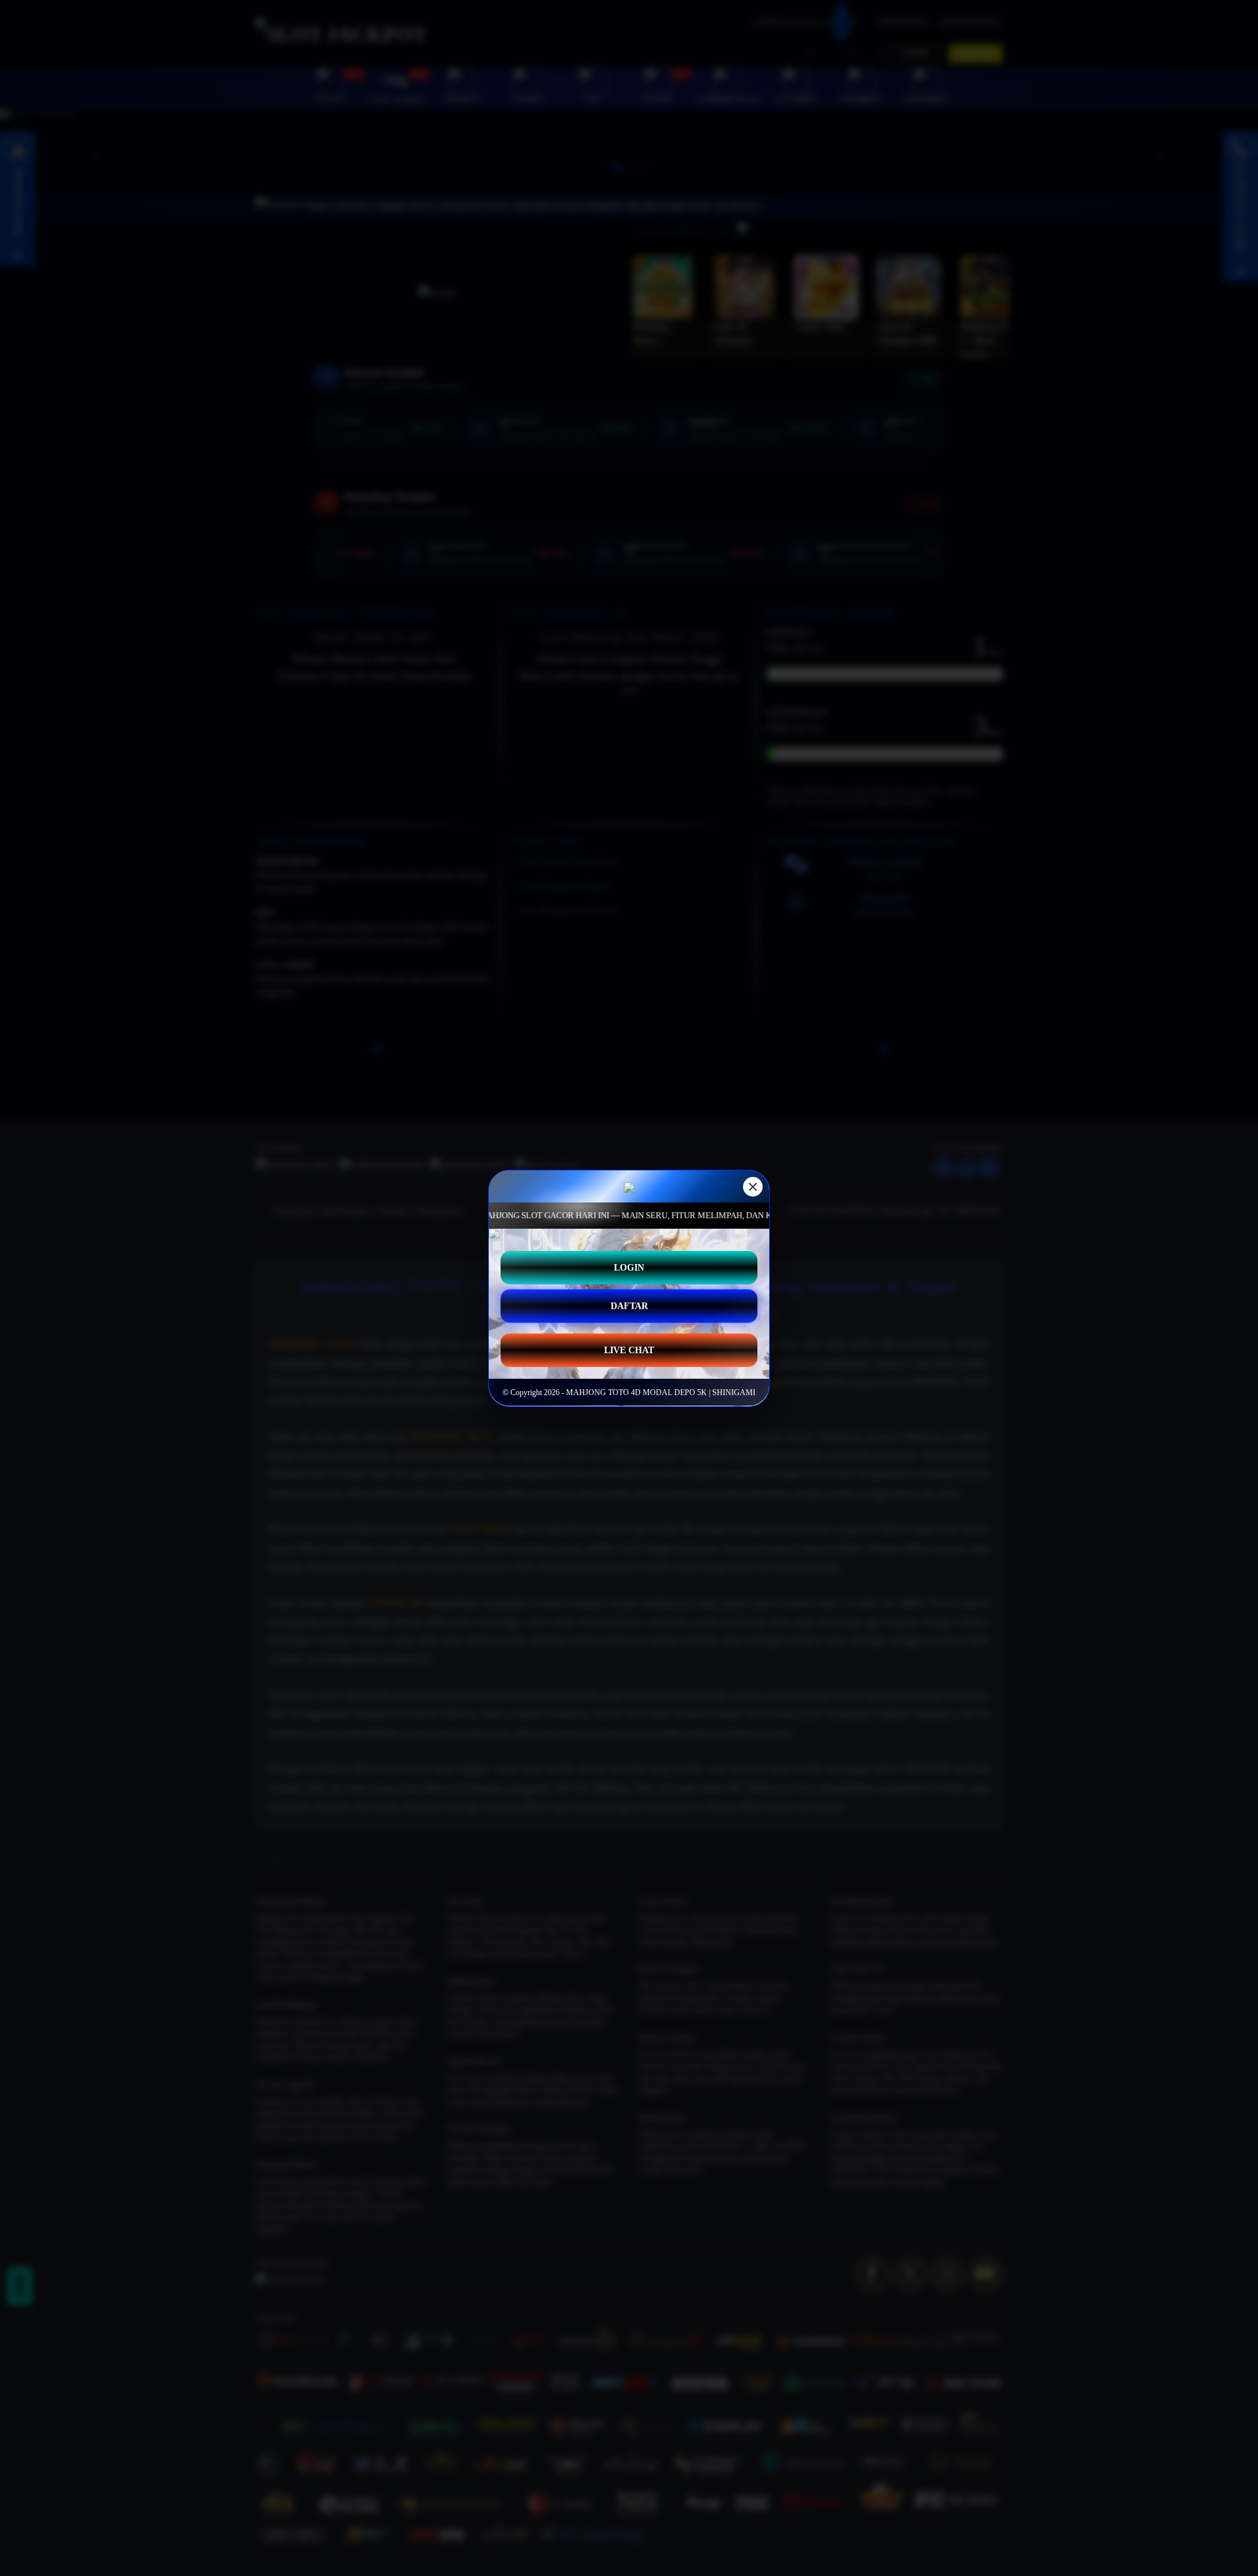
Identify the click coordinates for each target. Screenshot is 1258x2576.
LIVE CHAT (629, 1350)
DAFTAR (629, 1308)
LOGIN (629, 1267)
